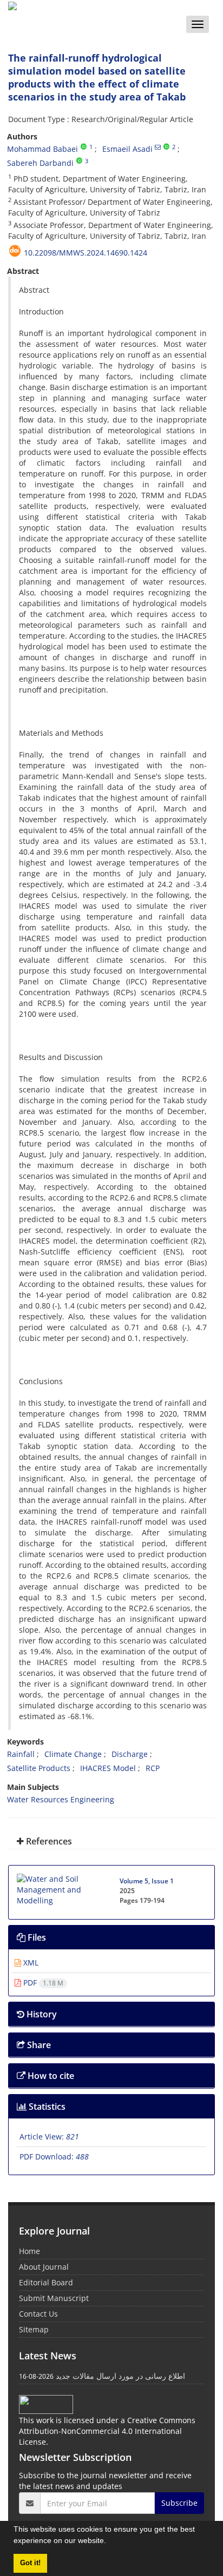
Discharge (130, 1754)
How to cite (50, 2076)
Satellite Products (39, 1768)
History (41, 2014)
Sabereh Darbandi (40, 163)
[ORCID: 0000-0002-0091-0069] (84, 147)
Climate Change (73, 1754)
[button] (110, 2542)
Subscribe (179, 2503)
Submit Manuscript (54, 2298)
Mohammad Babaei (42, 149)
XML (30, 1963)
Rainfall (21, 1754)
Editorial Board (46, 2282)
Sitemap (34, 2329)
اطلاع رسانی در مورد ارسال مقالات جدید (120, 2376)
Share (38, 2045)
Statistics (46, 2107)
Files (36, 1937)
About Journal (44, 2267)
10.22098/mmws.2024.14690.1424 (86, 253)
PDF (42, 1983)
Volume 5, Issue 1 (147, 1881)
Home (29, 2251)
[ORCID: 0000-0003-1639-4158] (166, 147)
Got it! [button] (30, 2563)
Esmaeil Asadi (127, 149)
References (48, 1841)
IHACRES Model (108, 1768)
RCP (153, 1768)
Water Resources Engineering (61, 1799)
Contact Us (38, 2314)
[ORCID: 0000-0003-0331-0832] (79, 161)
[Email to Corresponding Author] (158, 147)
